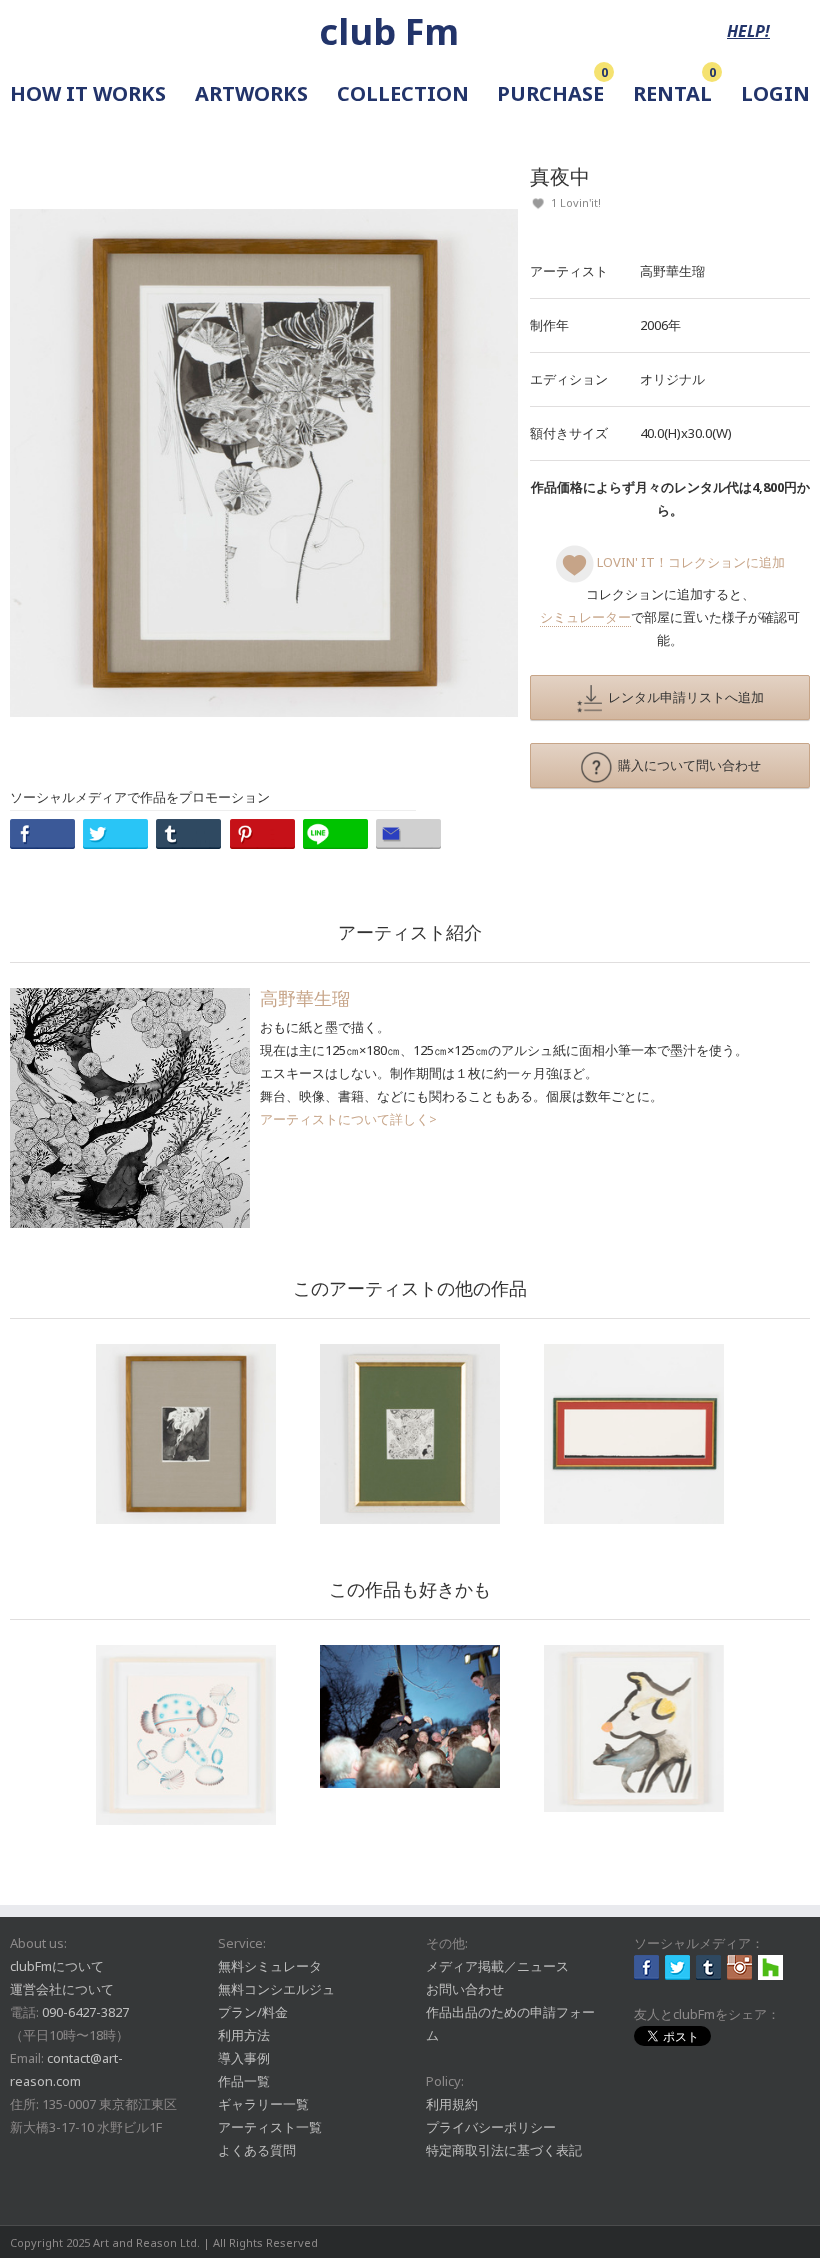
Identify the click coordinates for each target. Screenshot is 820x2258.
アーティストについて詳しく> (348, 1119)
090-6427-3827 (85, 2012)
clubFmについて (57, 1966)
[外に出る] (410, 1434)
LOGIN (775, 93)
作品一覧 (244, 2081)
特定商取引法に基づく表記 (504, 2150)
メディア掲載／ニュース (497, 1966)
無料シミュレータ (270, 1966)
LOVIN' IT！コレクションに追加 (689, 562)
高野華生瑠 (672, 271)
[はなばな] (186, 1735)
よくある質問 (257, 2150)
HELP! (748, 31)
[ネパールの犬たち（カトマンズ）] (634, 1728)
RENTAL (672, 93)
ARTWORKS (251, 93)
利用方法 (244, 2035)
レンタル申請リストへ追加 (683, 697)
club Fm (389, 31)
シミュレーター (585, 617)
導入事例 (244, 2058)
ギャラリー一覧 (263, 2104)
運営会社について (62, 1989)
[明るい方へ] (634, 1434)
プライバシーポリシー (491, 2127)
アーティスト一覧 (270, 2127)
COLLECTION (403, 93)
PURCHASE (550, 93)
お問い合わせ (465, 1989)
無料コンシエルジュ (276, 1989)
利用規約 (452, 2104)
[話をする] (186, 1434)
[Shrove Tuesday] (410, 1716)
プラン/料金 (253, 2012)
